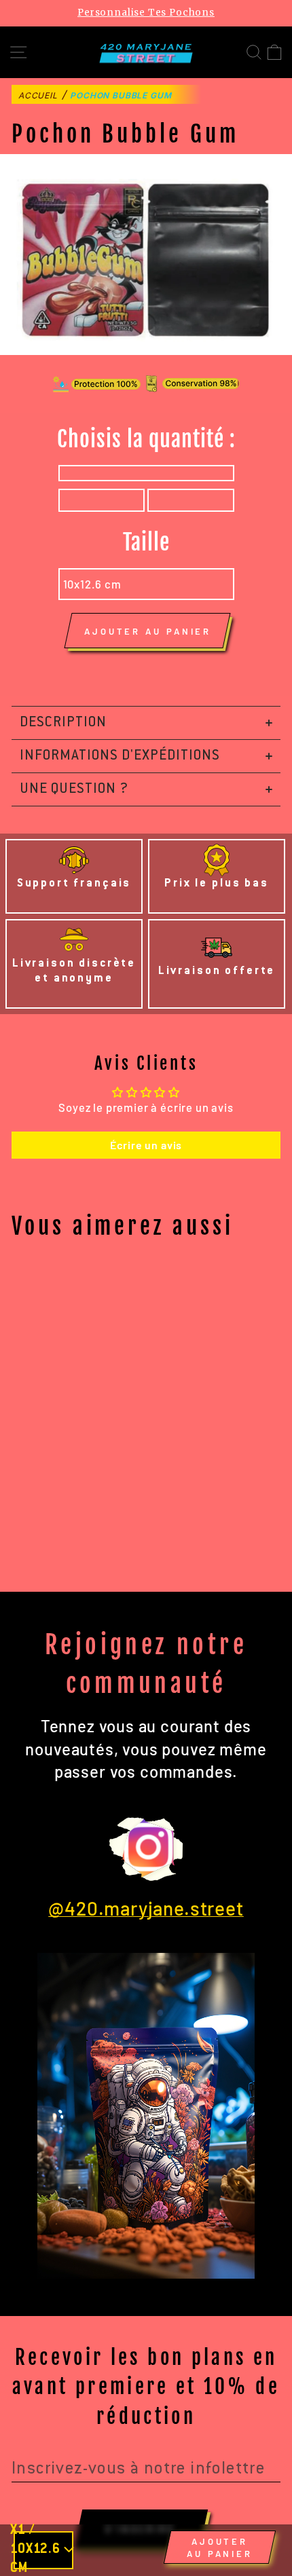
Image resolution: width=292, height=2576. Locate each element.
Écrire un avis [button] (146, 1145)
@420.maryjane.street (146, 1908)
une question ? (74, 789)
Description (63, 723)
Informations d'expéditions (120, 756)
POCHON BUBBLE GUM (121, 95)
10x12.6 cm (92, 584)
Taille (146, 542)
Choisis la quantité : (146, 439)
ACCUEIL (38, 95)
